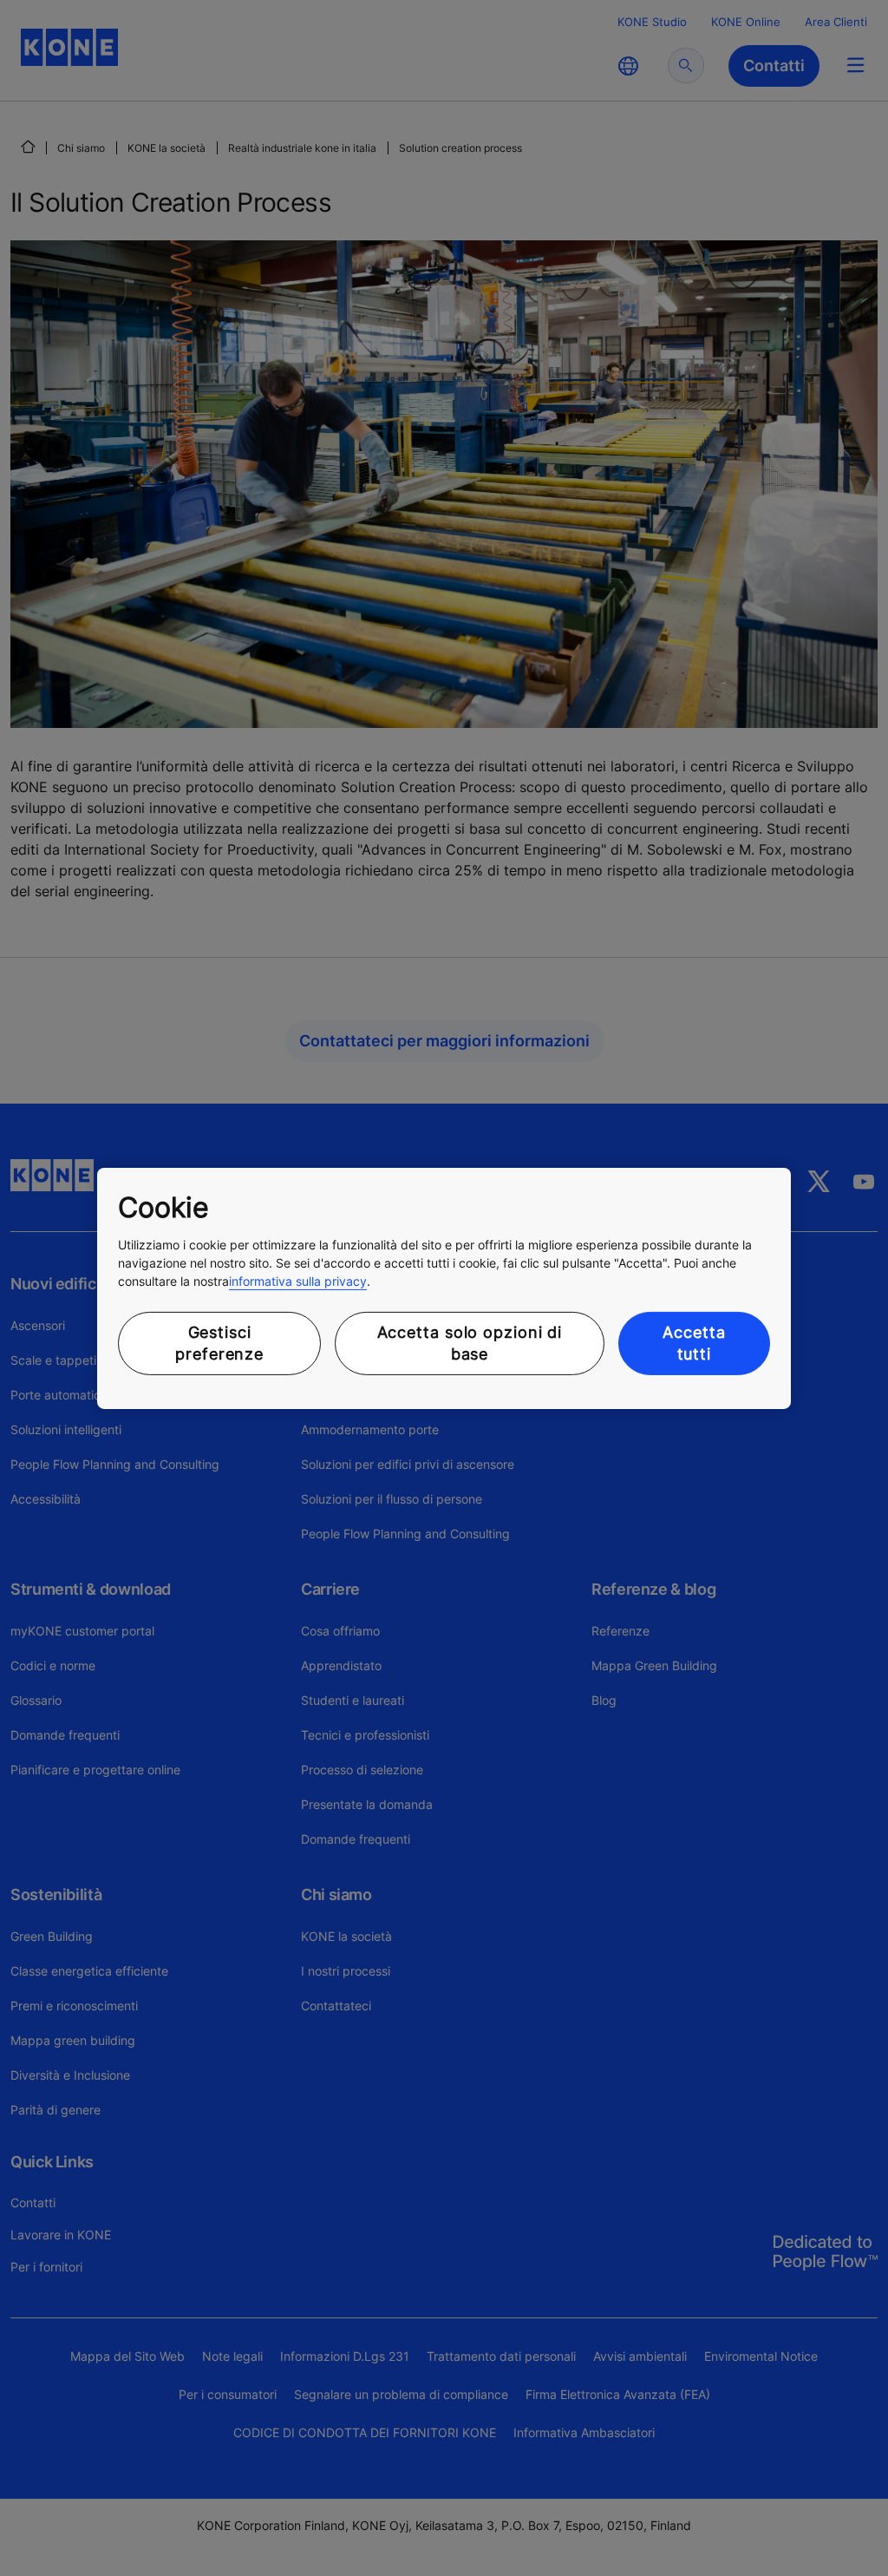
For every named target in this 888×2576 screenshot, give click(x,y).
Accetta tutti (694, 1343)
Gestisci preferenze (219, 1343)
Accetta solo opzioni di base (470, 1343)
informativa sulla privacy (298, 1281)
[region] (444, 1288)
